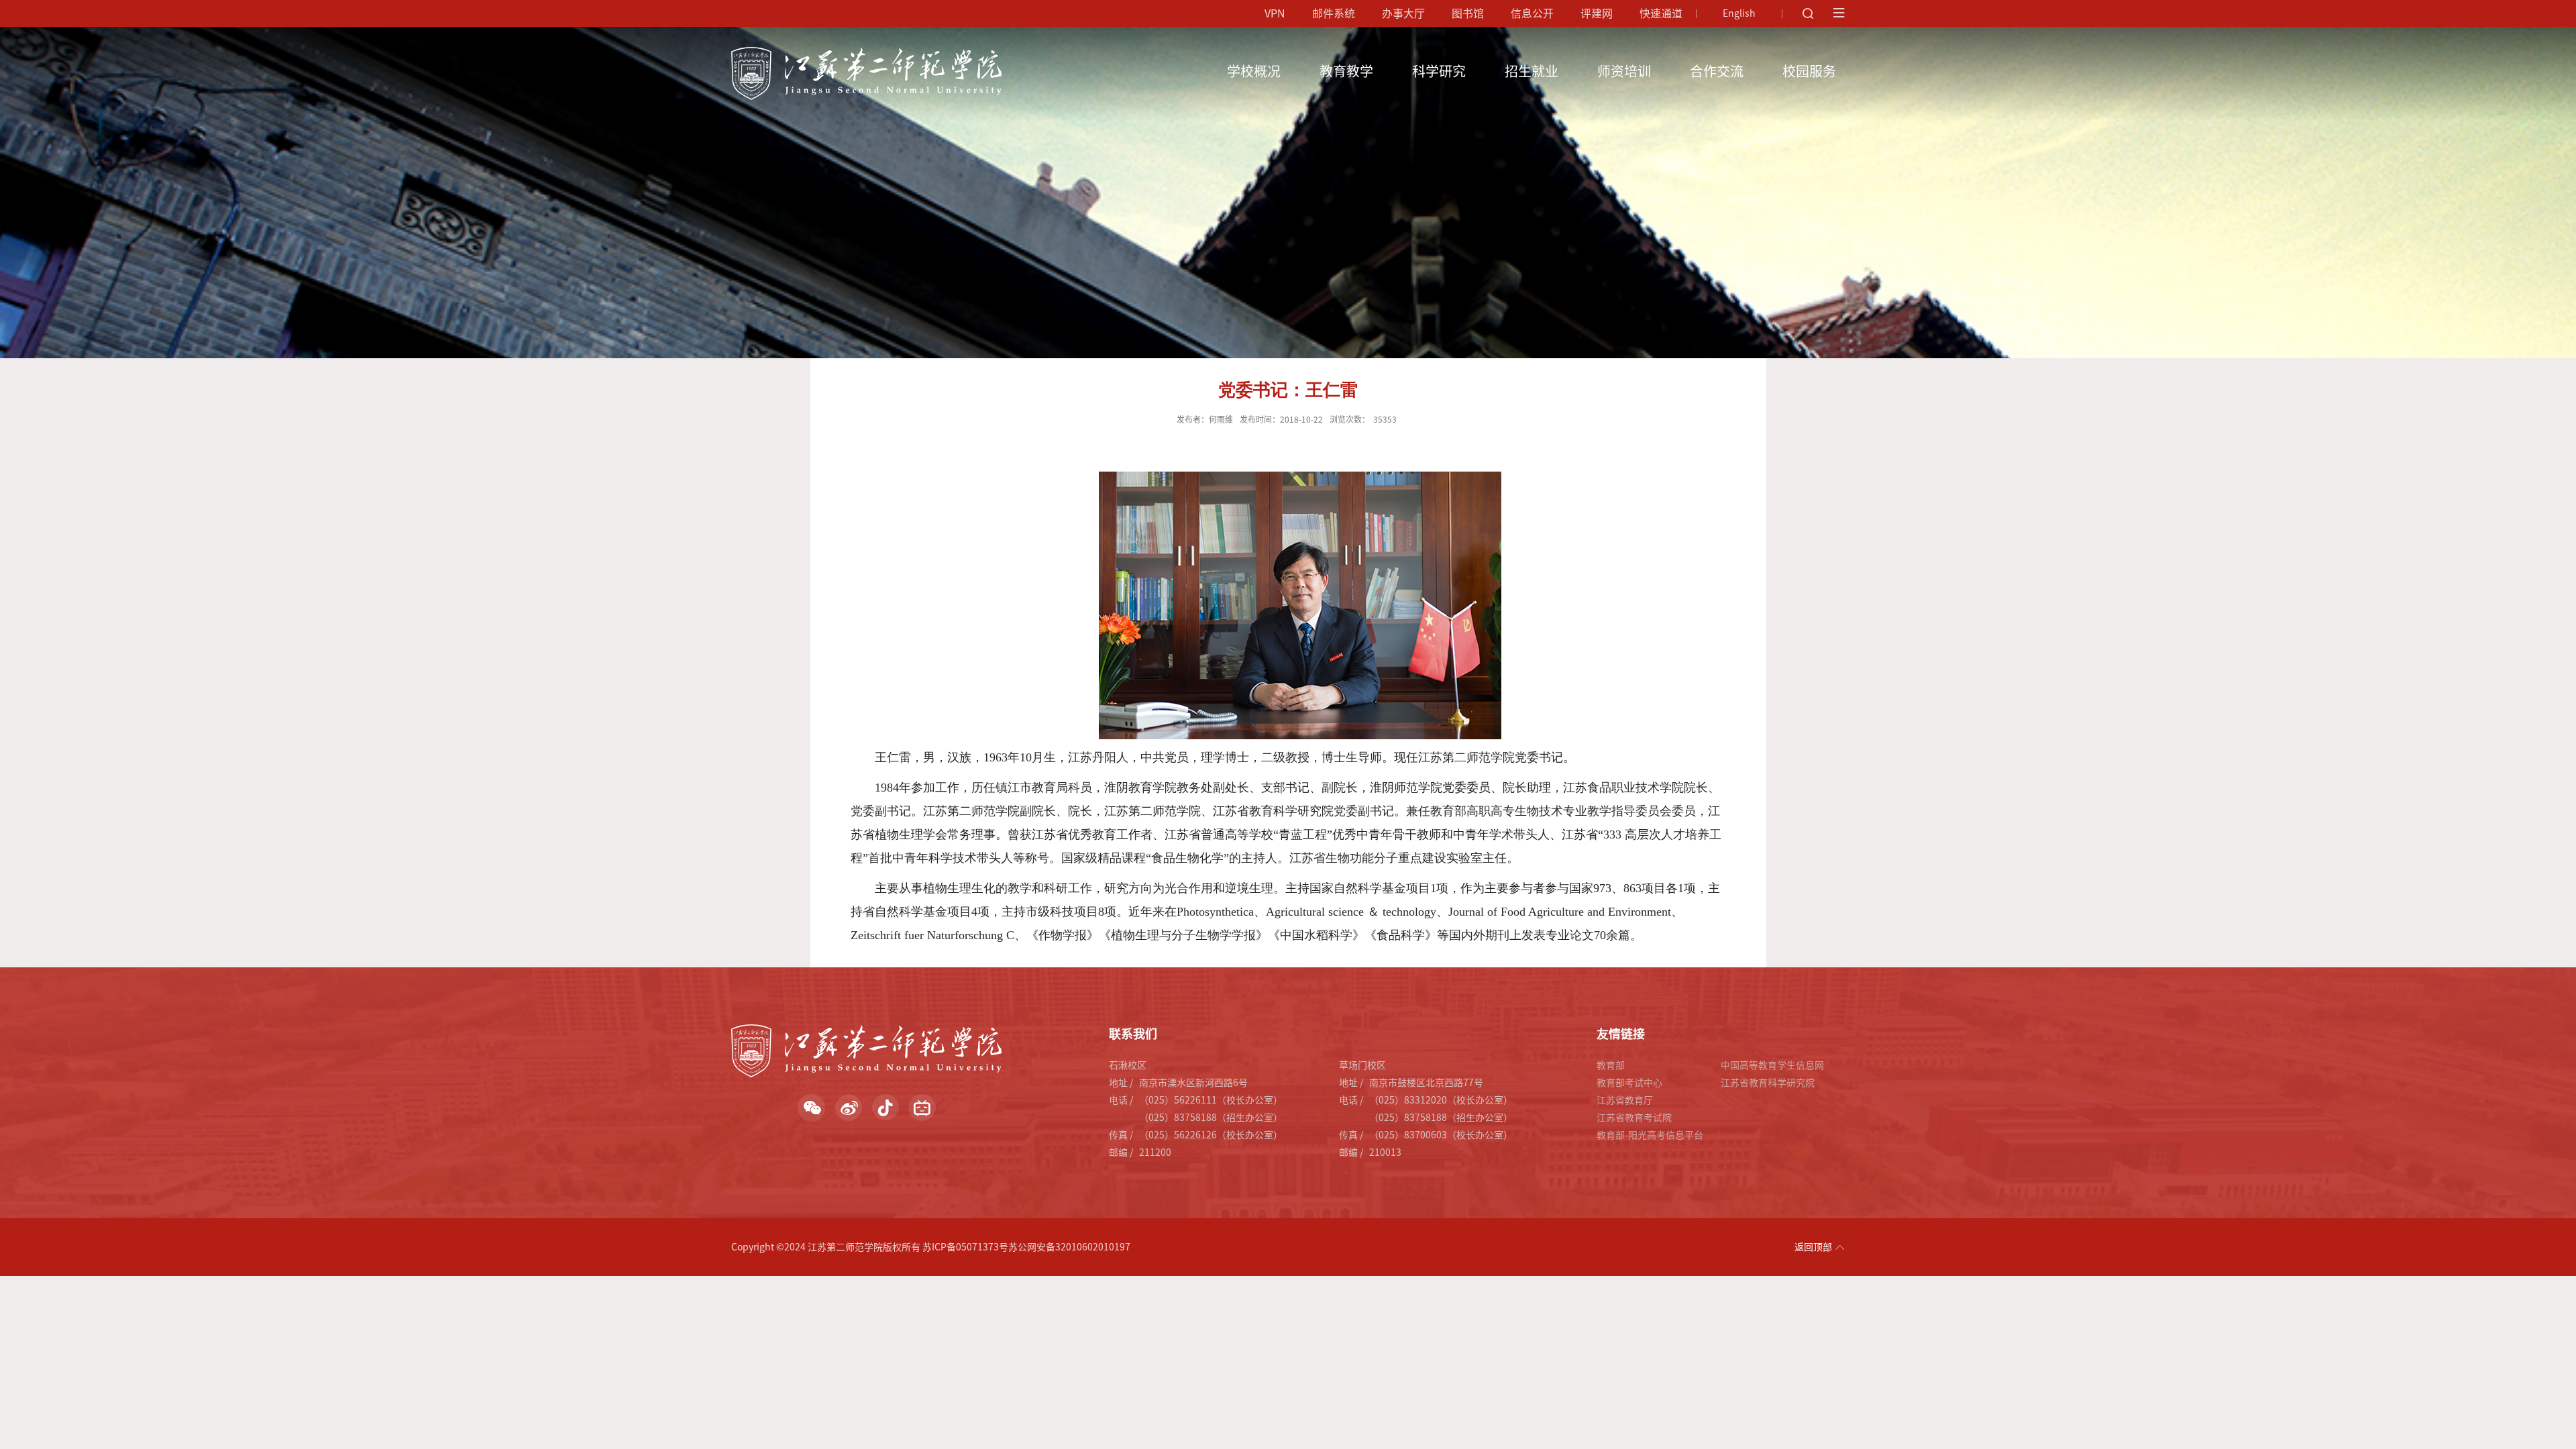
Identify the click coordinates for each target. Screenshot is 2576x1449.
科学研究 (1439, 71)
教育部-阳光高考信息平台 (1650, 1135)
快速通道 (1661, 13)
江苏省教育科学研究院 (1768, 1083)
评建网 (1597, 13)
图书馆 (1468, 13)
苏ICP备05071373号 (965, 1247)
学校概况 (1254, 71)
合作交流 (1717, 71)
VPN (1275, 13)
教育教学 (1346, 71)
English (1739, 13)
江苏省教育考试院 (1634, 1118)
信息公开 (1532, 13)
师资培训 (1624, 71)
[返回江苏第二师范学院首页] (866, 52)
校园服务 (1809, 71)
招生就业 (1532, 71)
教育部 (1611, 1065)
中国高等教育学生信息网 (1772, 1065)
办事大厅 (1403, 13)
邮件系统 (1334, 13)
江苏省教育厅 (1625, 1100)
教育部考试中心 (1629, 1083)
